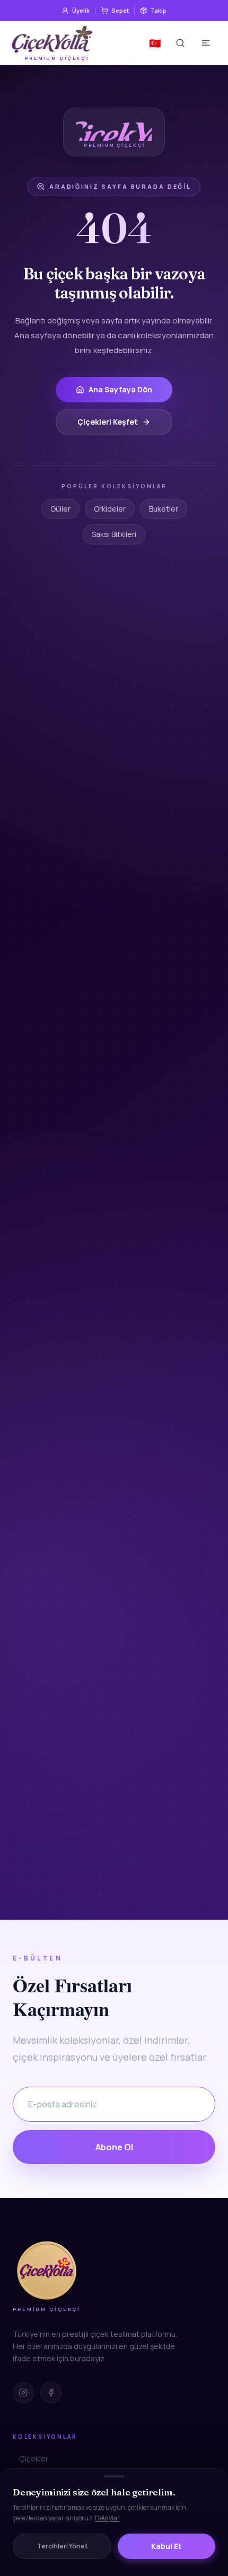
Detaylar (107, 2518)
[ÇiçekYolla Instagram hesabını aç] (23, 2393)
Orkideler (110, 509)
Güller (60, 509)
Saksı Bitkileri (114, 534)
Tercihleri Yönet (62, 2546)
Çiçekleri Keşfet (108, 422)
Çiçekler (34, 2459)
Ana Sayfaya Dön (120, 389)
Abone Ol (114, 2147)
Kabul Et (166, 2546)
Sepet (120, 10)
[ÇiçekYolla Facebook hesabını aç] (51, 2393)
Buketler (164, 509)
